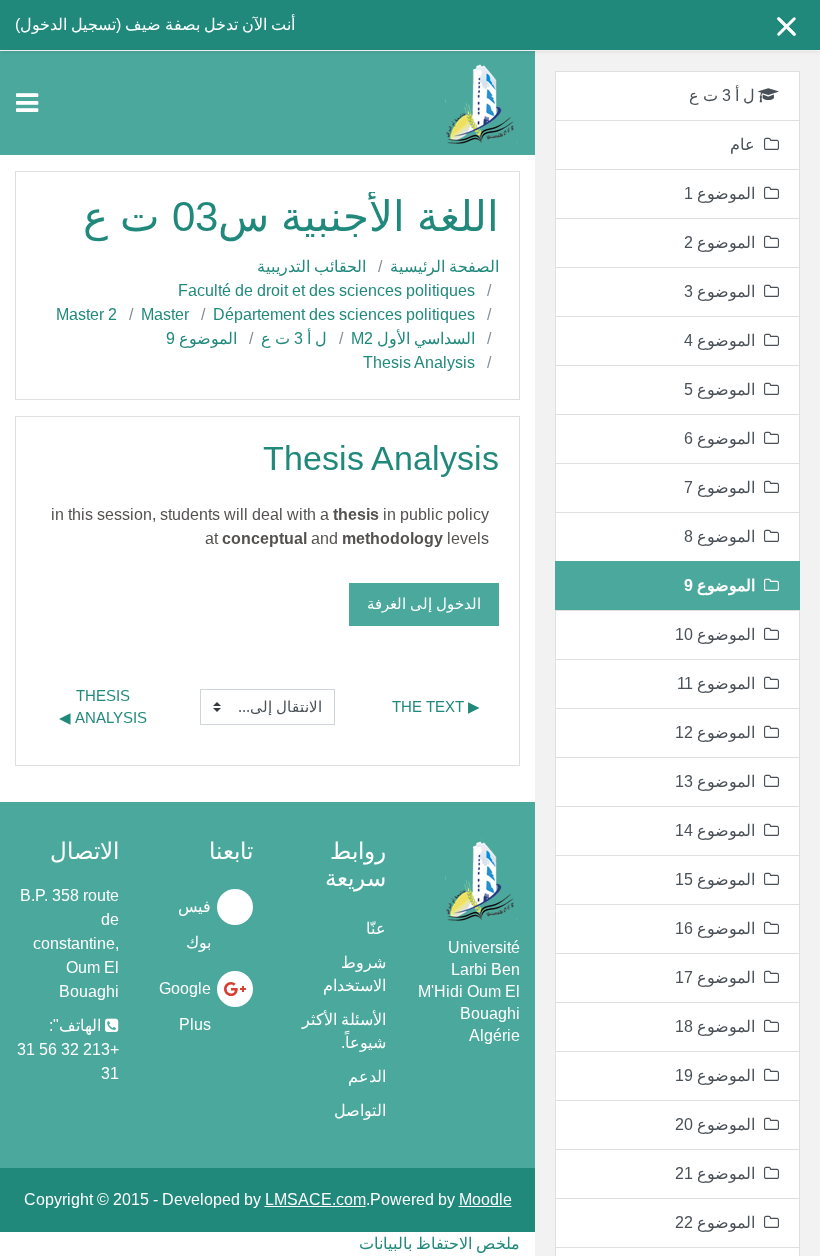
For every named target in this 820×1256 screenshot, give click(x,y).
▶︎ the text (436, 706)
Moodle (485, 1199)
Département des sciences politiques (344, 314)
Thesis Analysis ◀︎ (103, 707)
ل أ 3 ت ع (294, 338)
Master (165, 314)
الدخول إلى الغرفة (424, 603)
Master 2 (86, 314)
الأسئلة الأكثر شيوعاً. (344, 1031)
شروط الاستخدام (354, 974)
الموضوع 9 (201, 338)
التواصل (360, 1110)
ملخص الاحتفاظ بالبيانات (439, 1243)
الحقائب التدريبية (311, 266)
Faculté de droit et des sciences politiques (326, 290)
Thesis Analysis (419, 362)
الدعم (367, 1076)
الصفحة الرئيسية (444, 266)
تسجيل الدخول (68, 24)
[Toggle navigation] (27, 103)
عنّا (376, 928)
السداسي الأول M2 (413, 338)
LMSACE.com (315, 1199)
